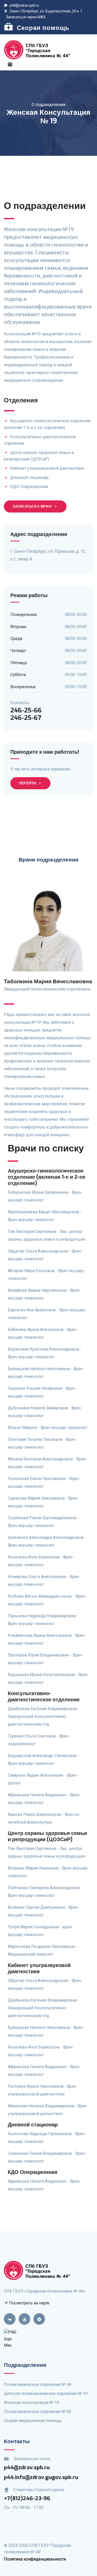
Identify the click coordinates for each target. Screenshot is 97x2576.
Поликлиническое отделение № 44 (38, 2384)
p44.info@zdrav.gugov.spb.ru (41, 2477)
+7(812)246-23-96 (27, 2498)
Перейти (28, 783)
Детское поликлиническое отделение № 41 (46, 2394)
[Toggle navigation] (10, 64)
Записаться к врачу (32, 506)
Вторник (18, 627)
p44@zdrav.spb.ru (24, 5)
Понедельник (24, 615)
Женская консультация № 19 (32, 2403)
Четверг (18, 651)
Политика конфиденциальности (35, 2559)
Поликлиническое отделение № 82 (38, 2412)
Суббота (18, 675)
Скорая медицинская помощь (33, 2421)
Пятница (18, 663)
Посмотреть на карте (29, 2303)
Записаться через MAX (26, 17)
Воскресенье (23, 687)
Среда (16, 639)
